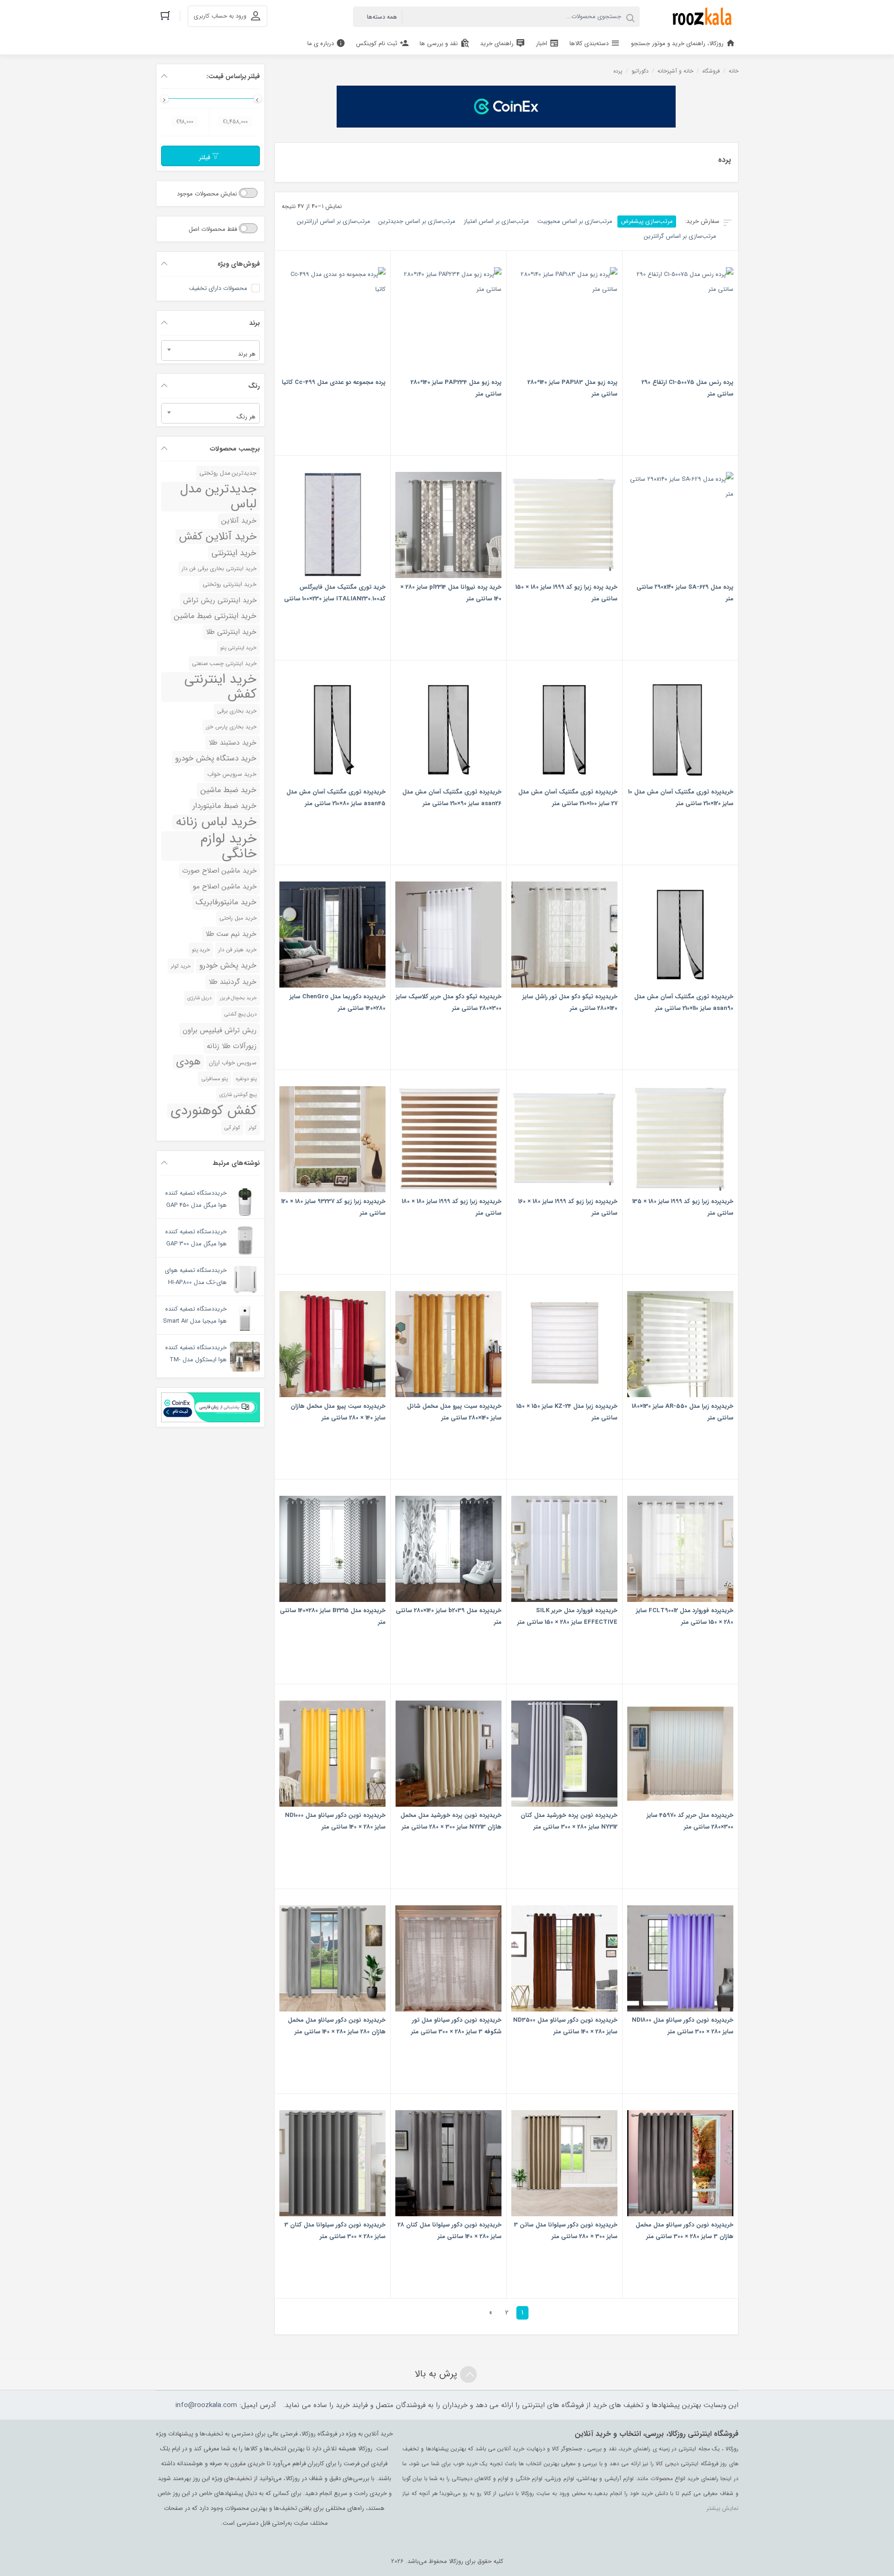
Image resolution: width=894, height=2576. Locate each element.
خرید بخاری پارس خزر (231, 727)
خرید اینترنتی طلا (231, 632)
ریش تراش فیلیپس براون (220, 1030)
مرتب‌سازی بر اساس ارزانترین (334, 221)
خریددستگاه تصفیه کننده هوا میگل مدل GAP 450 (196, 1199)
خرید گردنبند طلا (233, 982)
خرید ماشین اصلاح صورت (219, 871)
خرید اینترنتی (234, 553)
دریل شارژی (199, 998)
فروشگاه (711, 71)
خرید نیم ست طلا (231, 934)
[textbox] (210, 354)
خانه (734, 71)
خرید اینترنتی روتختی (230, 585)
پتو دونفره (246, 1079)
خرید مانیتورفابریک (226, 902)
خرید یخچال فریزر (238, 998)
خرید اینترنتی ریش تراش (220, 600)
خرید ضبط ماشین (228, 790)
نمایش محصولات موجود (208, 194)
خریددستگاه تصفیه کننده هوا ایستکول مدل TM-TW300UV (196, 1360)
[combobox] (210, 350)
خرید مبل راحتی (238, 918)
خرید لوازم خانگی (228, 846)
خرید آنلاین (239, 521)
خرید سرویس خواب (232, 774)
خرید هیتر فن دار (237, 950)
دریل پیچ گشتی (240, 1014)
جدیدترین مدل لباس (218, 497)
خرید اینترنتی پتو (238, 648)
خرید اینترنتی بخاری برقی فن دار (219, 569)
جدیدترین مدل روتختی (228, 473)
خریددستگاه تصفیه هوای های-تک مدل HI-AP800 (196, 1276)
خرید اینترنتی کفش (220, 687)
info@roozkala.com (206, 2405)
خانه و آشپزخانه (675, 71)
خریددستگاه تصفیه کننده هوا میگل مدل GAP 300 (196, 1238)
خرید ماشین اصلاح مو (225, 887)
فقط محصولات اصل (214, 229)
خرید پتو (201, 950)
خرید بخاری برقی (237, 711)
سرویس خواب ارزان (233, 1063)
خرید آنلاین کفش (218, 537)
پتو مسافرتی (214, 1079)
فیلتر (206, 158)
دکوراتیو (640, 71)
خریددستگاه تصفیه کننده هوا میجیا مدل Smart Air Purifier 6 (195, 1321)
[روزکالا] (700, 17)
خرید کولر (181, 966)
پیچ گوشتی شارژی (238, 1095)
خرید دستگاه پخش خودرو (216, 758)
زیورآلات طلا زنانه (232, 1046)
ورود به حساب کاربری (220, 16)
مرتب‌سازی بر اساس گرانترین (680, 236)
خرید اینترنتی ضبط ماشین (215, 616)
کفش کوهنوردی (213, 1111)
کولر (253, 1128)
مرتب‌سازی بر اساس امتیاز (496, 221)
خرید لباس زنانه (216, 822)
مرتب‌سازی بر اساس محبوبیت (575, 221)
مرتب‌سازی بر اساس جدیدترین (417, 221)
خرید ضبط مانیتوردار (225, 806)
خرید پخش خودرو (228, 965)
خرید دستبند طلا (233, 743)
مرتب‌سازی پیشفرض (647, 221)
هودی (188, 1062)
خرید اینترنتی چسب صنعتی (224, 663)
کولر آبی (232, 1128)
